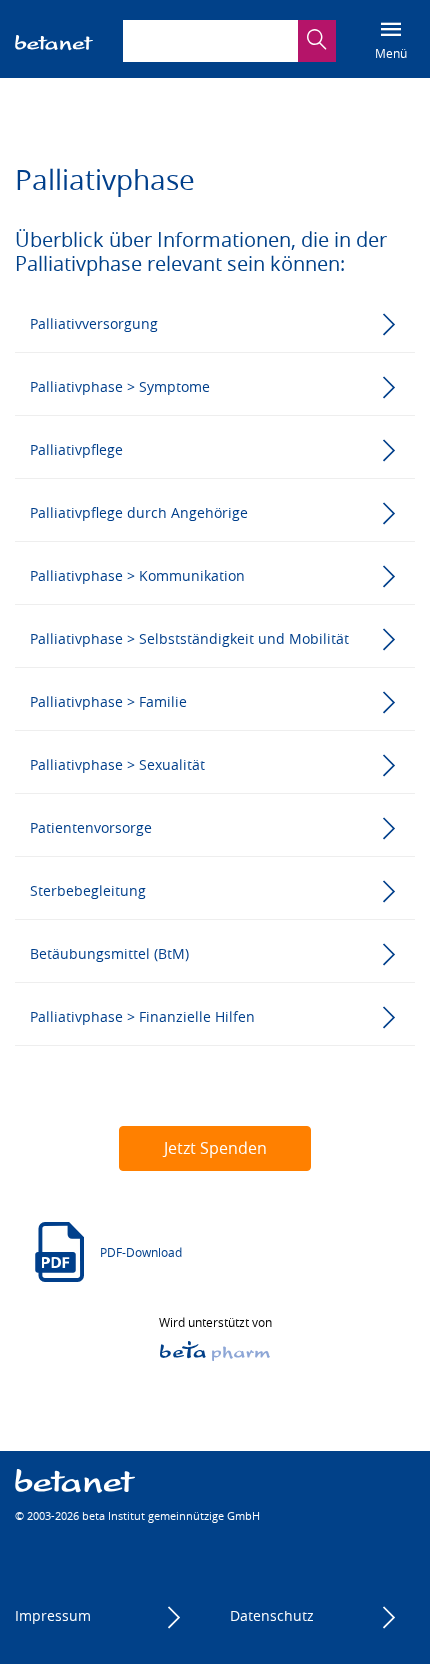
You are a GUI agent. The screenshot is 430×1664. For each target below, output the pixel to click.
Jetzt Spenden (215, 1148)
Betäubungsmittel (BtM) (109, 953)
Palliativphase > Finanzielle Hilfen (142, 1016)
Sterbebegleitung (88, 890)
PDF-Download (141, 1252)
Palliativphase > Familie (108, 701)
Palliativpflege (76, 449)
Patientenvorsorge (91, 827)
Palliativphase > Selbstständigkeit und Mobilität (189, 638)
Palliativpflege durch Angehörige (139, 512)
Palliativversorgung (94, 323)
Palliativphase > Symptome (120, 386)
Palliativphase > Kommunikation (137, 575)
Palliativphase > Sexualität (117, 764)
